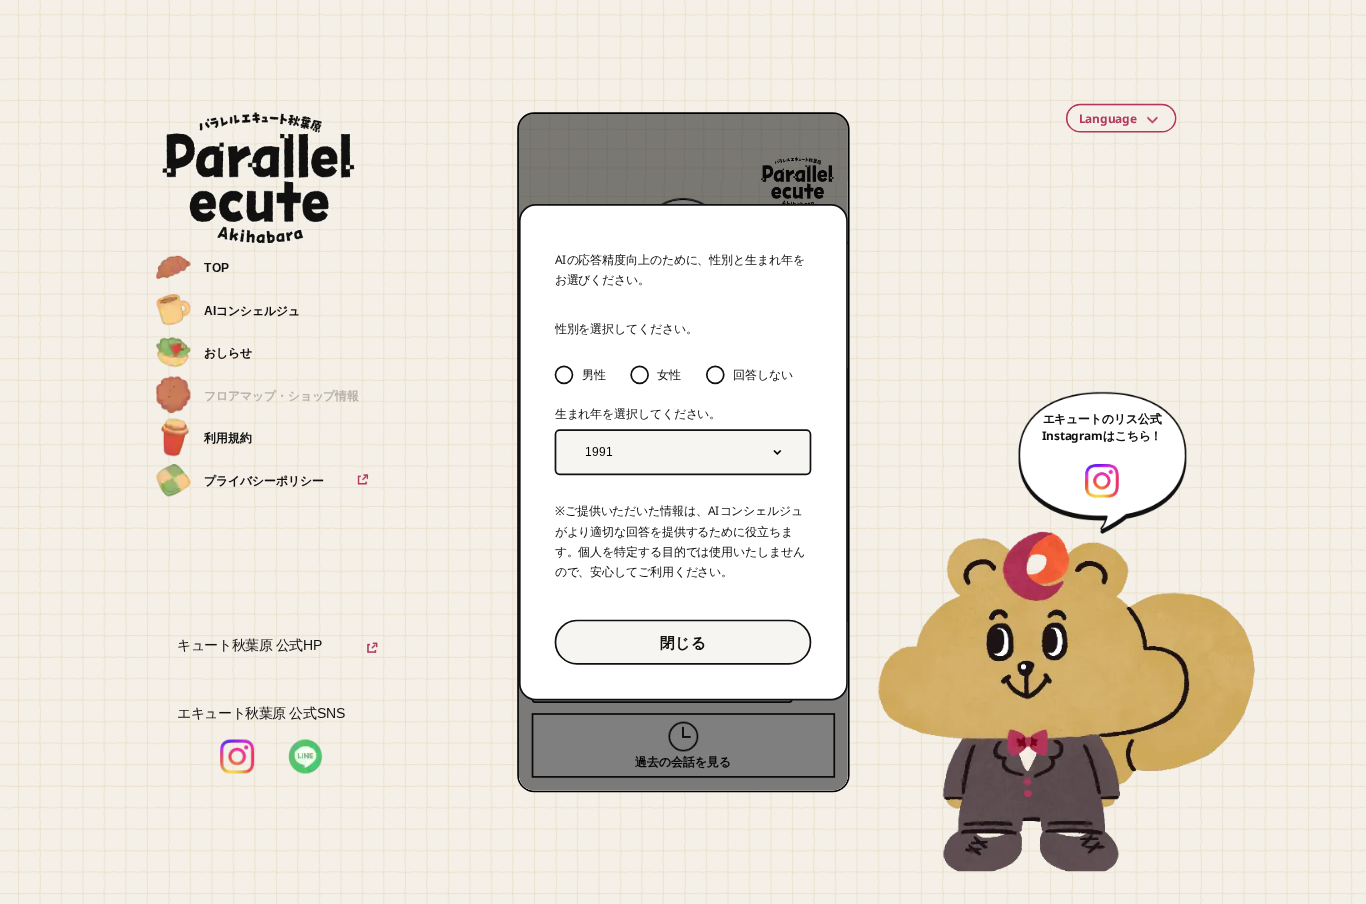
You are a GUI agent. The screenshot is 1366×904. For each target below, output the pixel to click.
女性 (669, 374)
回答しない (763, 374)
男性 (594, 374)
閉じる (683, 641)
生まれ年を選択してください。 (638, 413)
